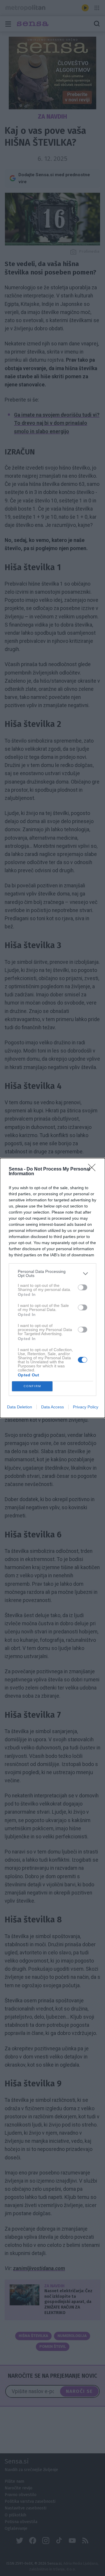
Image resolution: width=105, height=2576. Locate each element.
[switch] (83, 1287)
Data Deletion (20, 1407)
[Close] (94, 1169)
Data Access (52, 1407)
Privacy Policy (86, 1407)
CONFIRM (32, 1386)
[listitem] (52, 1273)
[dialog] (52, 1288)
